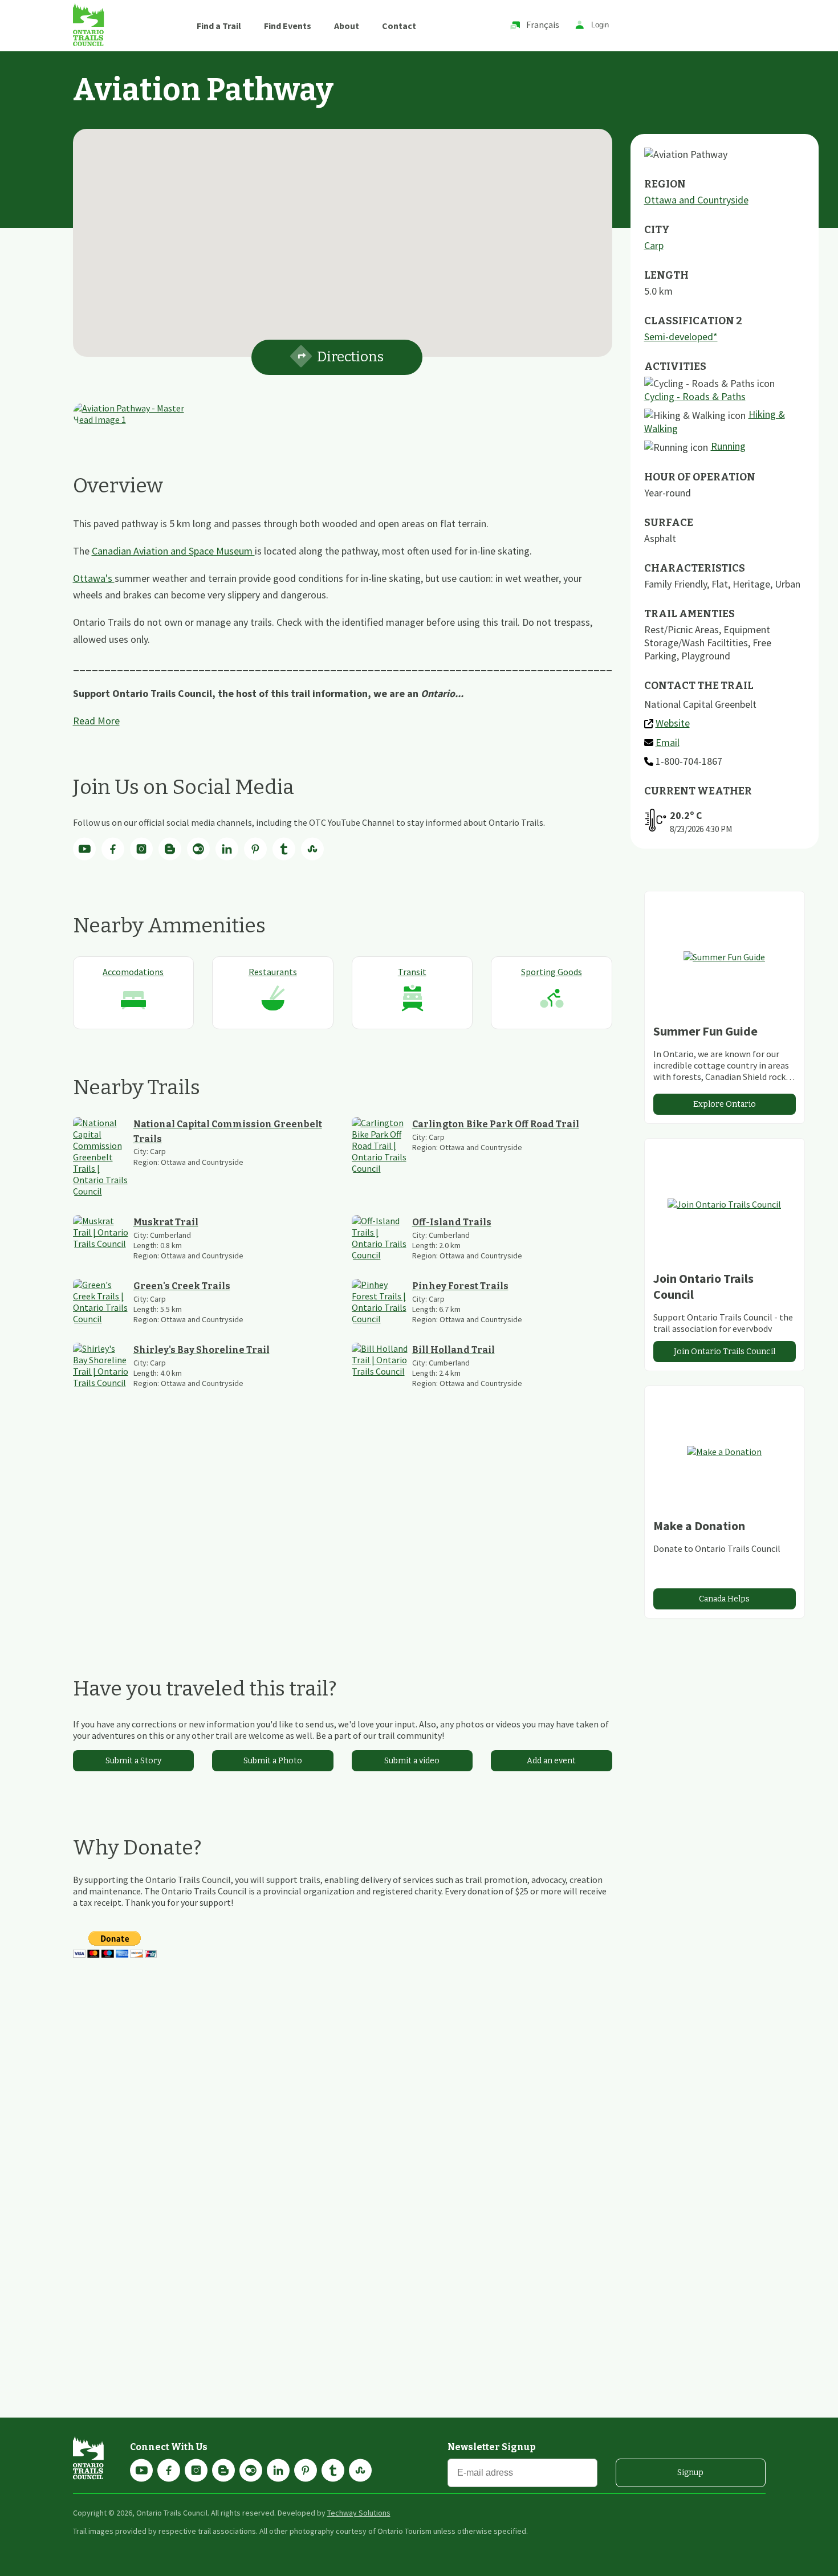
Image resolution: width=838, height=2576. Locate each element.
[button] (343, 236)
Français (543, 25)
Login (600, 25)
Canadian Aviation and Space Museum (173, 551)
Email (668, 742)
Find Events (288, 26)
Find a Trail (219, 26)
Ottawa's (94, 578)
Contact (399, 26)
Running (728, 446)
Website (673, 723)
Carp (654, 245)
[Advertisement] (343, 1532)
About (347, 26)
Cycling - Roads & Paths (695, 396)
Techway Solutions (359, 2513)
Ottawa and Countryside (696, 200)
